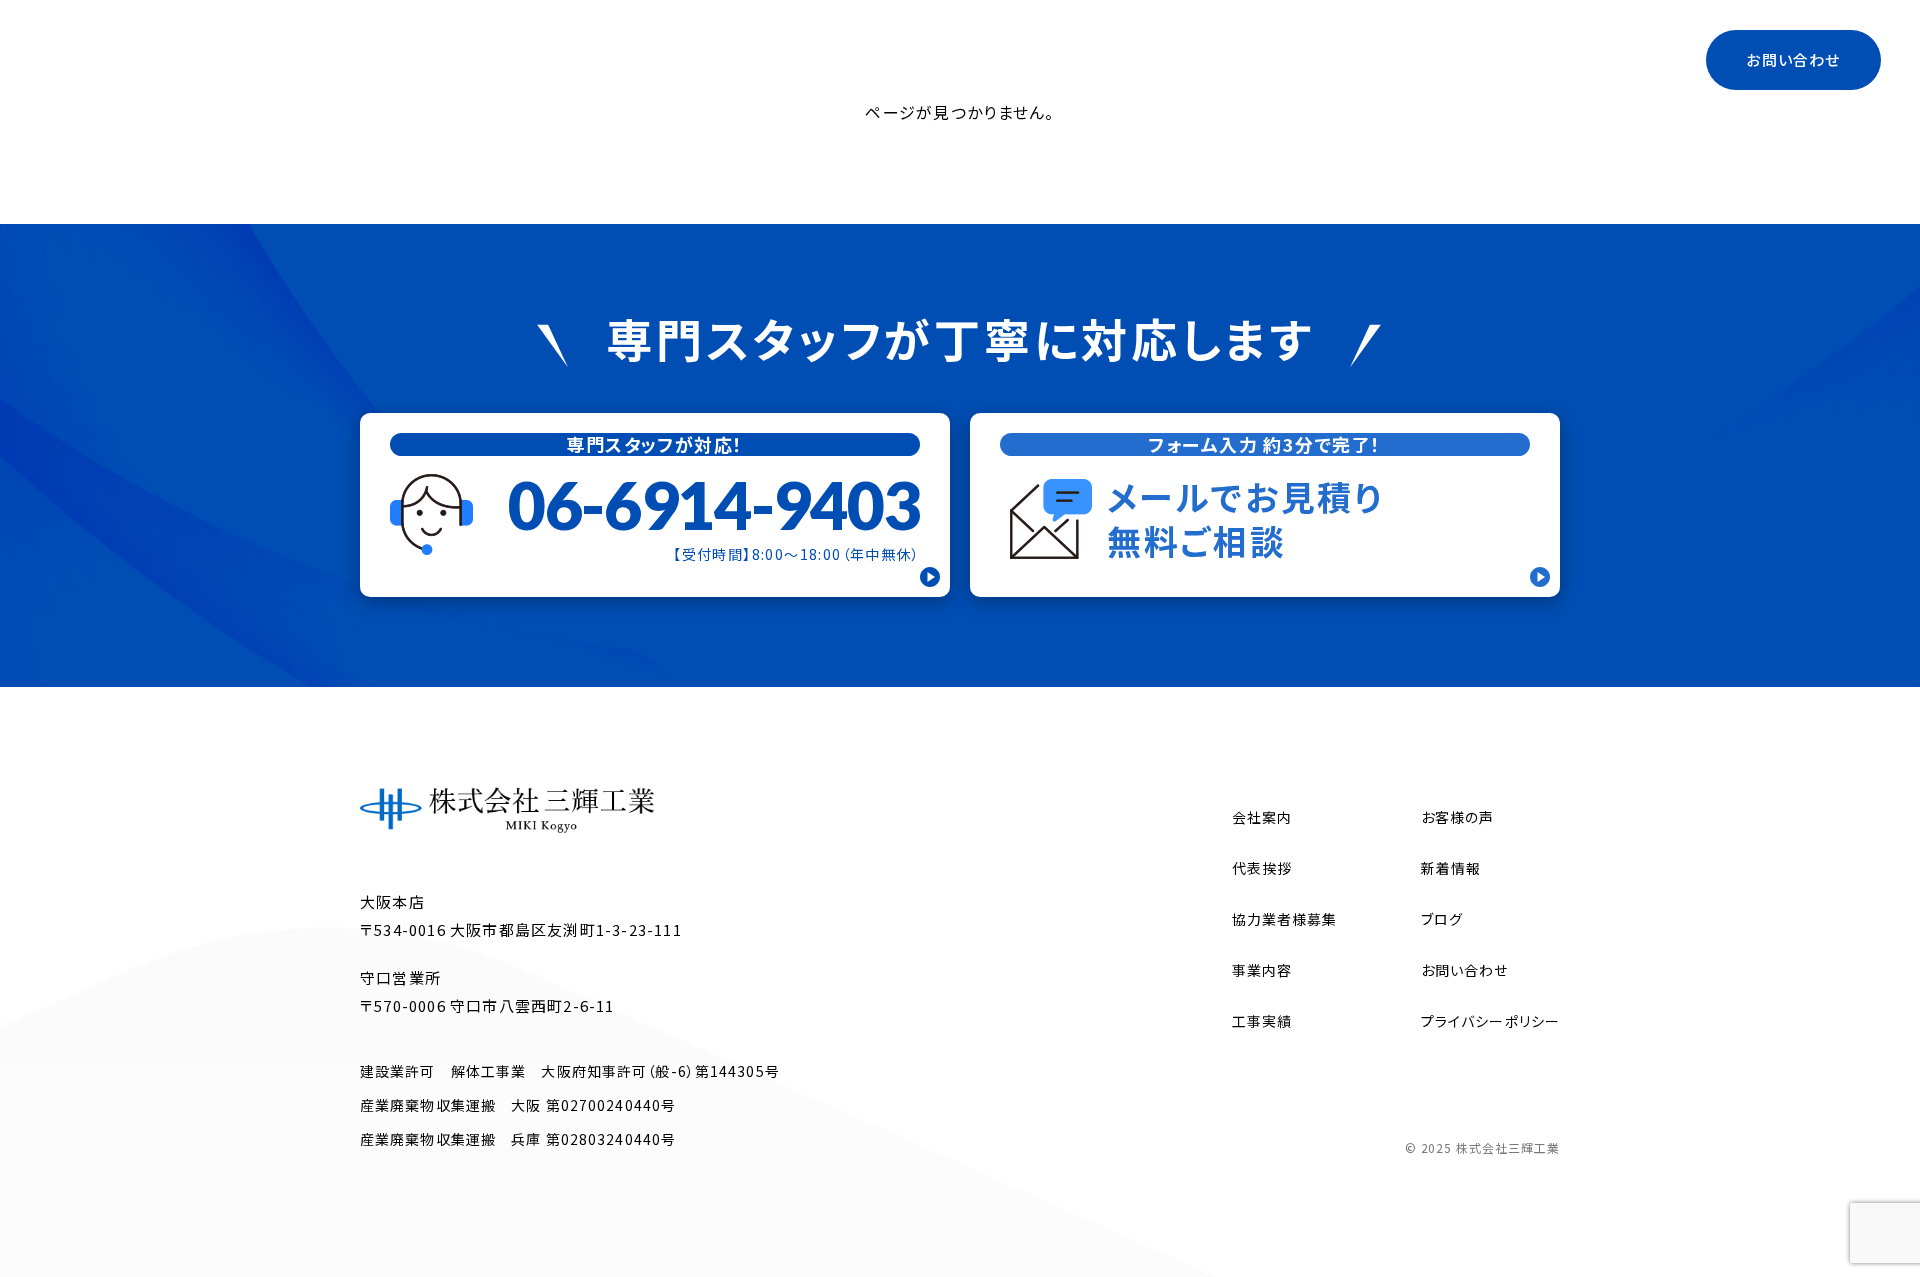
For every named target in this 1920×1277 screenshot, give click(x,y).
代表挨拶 (1279, 59)
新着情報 (1451, 868)
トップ (985, 59)
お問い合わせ (1793, 59)
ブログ (1524, 59)
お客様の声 (1458, 817)
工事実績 (1616, 59)
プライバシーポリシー (1490, 1021)
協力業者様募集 (1406, 59)
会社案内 (1075, 59)
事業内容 (1177, 59)
